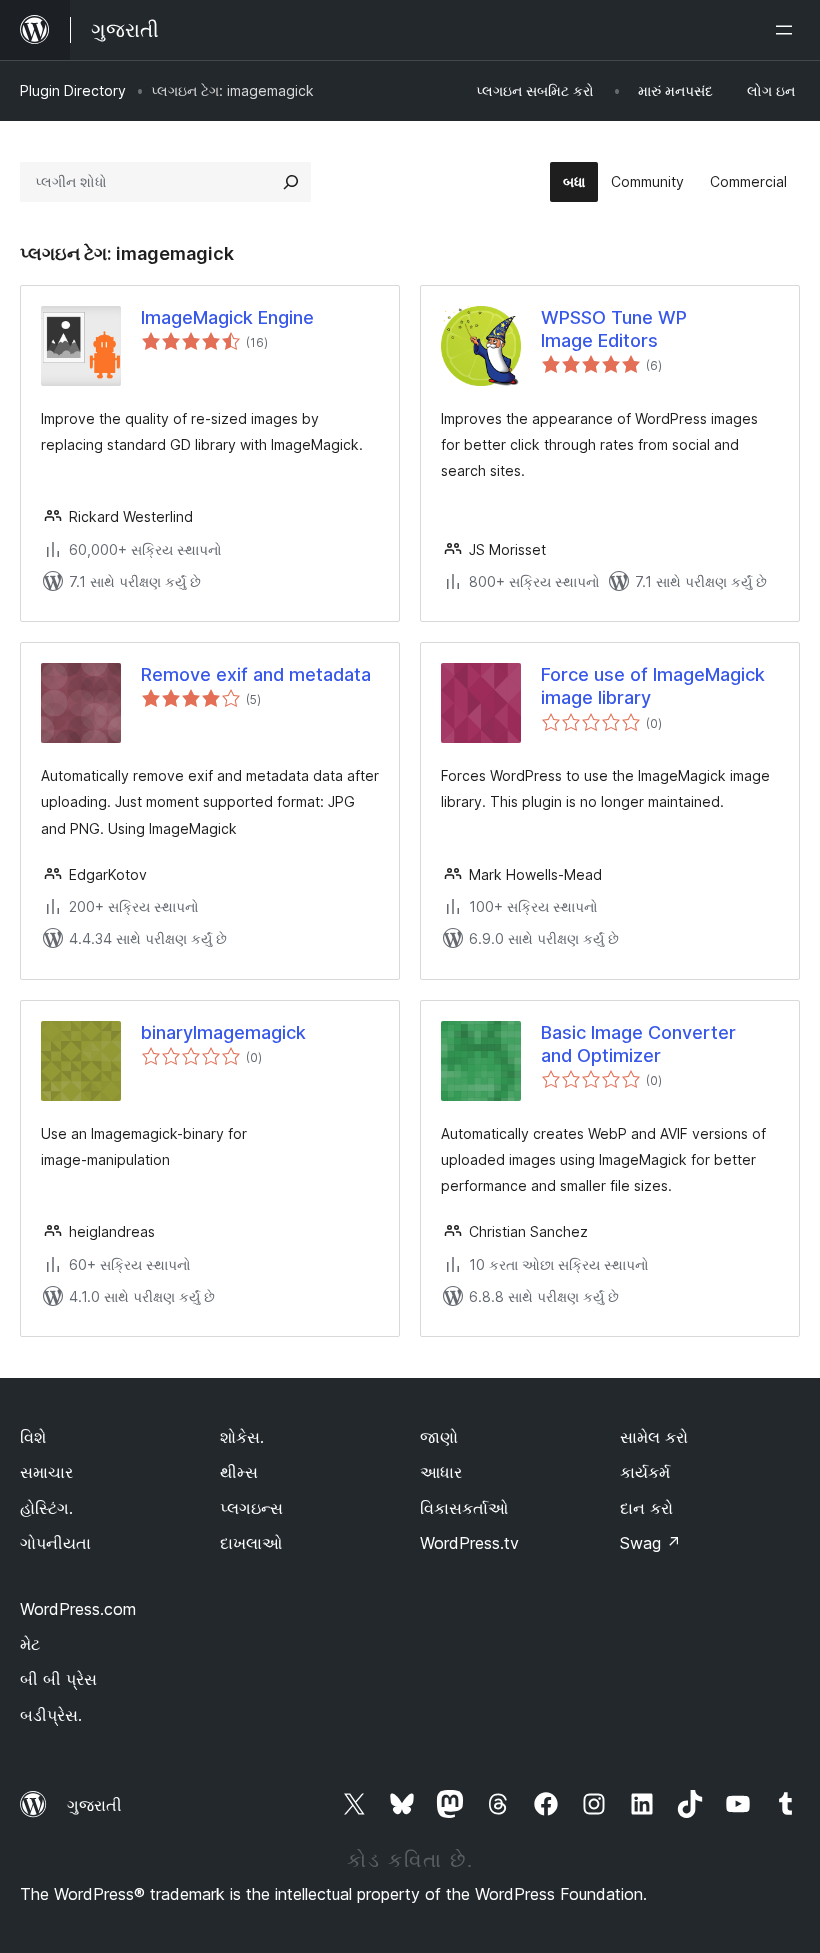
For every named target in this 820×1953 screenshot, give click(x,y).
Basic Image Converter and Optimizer (638, 1044)
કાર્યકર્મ (645, 1472)
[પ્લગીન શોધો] (291, 182)
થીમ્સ (239, 1472)
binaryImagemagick (223, 1032)
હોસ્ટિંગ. (46, 1508)
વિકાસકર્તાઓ (464, 1508)
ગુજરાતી (94, 1805)
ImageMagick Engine (227, 317)
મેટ (30, 1644)
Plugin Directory (73, 90)
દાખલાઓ (251, 1543)
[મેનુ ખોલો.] (788, 30)
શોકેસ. (242, 1437)
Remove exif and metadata (256, 674)
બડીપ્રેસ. (51, 1715)
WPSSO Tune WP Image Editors (614, 329)
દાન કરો (646, 1508)
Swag (650, 1543)
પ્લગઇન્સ (251, 1508)
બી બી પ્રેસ (58, 1679)
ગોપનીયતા (55, 1543)
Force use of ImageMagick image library (653, 686)
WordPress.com (78, 1609)
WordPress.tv (469, 1543)
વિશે (33, 1437)
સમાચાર (46, 1472)
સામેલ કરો (654, 1437)
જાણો (439, 1437)
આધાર (441, 1472)
